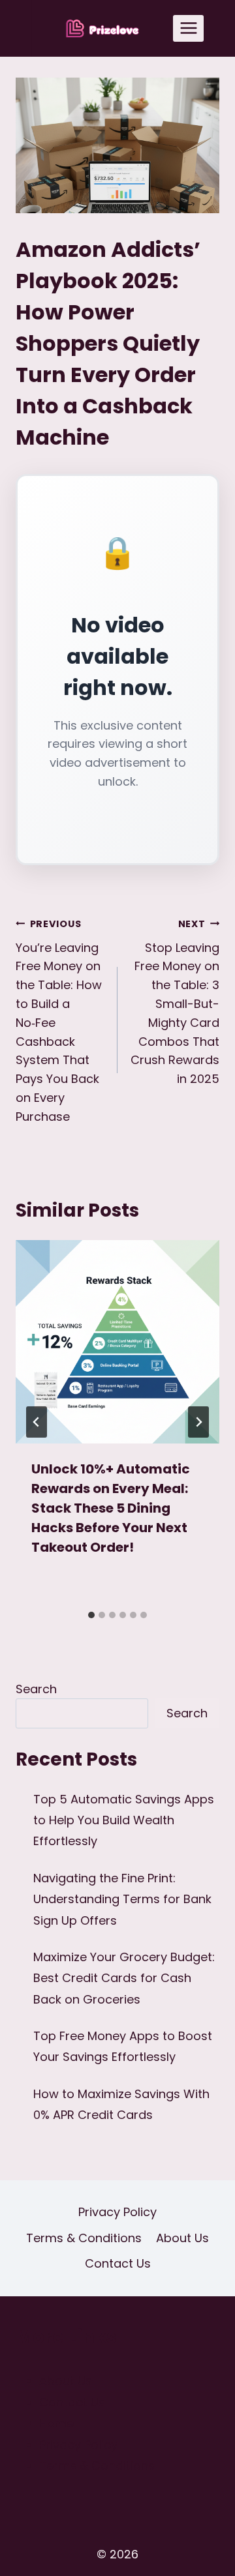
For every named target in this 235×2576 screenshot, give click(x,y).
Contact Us (118, 2263)
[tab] (91, 1615)
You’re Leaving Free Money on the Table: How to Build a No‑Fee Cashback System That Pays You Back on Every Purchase (59, 1021)
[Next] (198, 1422)
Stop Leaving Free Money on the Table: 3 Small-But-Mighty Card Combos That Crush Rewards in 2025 (175, 1002)
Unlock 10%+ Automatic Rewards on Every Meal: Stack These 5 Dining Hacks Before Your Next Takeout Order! (111, 1508)
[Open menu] (188, 28)
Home (56, 2423)
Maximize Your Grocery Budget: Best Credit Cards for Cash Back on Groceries (124, 1978)
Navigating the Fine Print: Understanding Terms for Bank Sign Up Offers (122, 1899)
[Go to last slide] (37, 1422)
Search (36, 1689)
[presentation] (117, 1342)
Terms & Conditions (84, 2238)
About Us (182, 2238)
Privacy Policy (117, 2212)
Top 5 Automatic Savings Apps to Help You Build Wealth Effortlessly (124, 1820)
